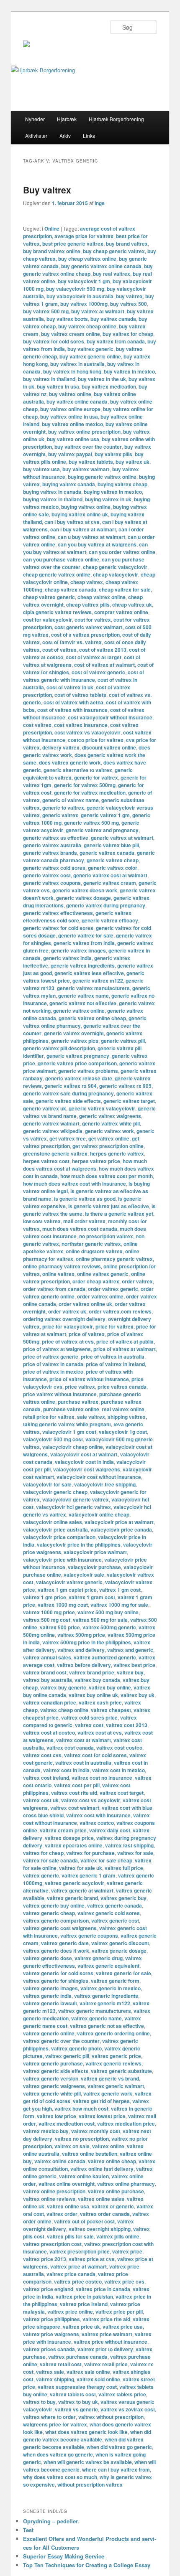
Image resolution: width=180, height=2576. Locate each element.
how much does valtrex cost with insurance (75, 1184)
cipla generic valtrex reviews (57, 612)
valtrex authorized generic (105, 1657)
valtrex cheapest (111, 1710)
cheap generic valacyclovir (115, 567)
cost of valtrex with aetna (73, 702)
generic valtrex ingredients (83, 965)
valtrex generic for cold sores (58, 1973)
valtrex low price (57, 2116)
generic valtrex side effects (68, 1101)
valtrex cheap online (64, 1710)
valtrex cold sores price (89, 1717)
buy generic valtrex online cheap (88, 270)
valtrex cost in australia (83, 1763)
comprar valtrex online (121, 612)
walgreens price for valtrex (55, 2424)
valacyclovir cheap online (73, 1447)
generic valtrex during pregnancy (106, 905)
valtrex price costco (78, 2281)
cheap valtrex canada (71, 589)
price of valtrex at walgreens (57, 1349)
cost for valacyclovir (48, 620)
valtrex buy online (110, 1687)
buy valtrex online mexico (72, 424)
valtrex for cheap (43, 1853)
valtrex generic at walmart (82, 1890)
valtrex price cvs (124, 2281)
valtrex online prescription (54, 2191)
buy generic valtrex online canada (101, 266)
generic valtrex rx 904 (71, 1086)
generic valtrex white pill (111, 1123)
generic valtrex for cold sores (58, 928)
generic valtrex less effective (89, 973)
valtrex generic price (116, 2056)
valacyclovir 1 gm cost (69, 1432)
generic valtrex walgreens (110, 1116)
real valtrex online (123, 1409)
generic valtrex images (78, 950)
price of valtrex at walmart (125, 1349)
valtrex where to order (49, 2417)
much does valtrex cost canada (80, 1229)
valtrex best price (134, 1665)
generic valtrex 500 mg (91, 823)
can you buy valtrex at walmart (85, 548)
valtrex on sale (72, 2146)
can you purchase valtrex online (61, 559)
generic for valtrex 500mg (85, 785)
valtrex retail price (106, 2364)
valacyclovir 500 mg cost (53, 1439)
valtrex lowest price (102, 2116)
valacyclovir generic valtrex (76, 1499)
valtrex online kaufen (84, 2176)
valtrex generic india (47, 1996)
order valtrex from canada (54, 1289)
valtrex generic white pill (52, 2093)
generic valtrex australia (52, 845)
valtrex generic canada (114, 1905)
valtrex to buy (39, 2402)
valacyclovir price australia (55, 1529)
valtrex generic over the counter (61, 2041)
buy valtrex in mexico (129, 371)
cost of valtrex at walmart (104, 665)
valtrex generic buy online (54, 1905)
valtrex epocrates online (74, 1845)
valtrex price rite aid (106, 2319)
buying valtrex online (86, 507)
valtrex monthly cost (96, 2131)
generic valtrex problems (88, 1071)
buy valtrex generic (90, 349)
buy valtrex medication (109, 386)
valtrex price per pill (119, 2312)
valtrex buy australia (48, 1680)
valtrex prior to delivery (105, 2349)
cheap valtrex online (102, 597)
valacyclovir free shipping (105, 1484)
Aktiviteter (36, 136)
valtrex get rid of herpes (101, 2101)
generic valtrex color (113, 868)
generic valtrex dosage (84, 898)
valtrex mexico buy (46, 2131)
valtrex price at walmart (78, 2266)
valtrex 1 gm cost (120, 1590)
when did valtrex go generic (119, 2447)
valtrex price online (70, 2312)
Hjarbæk (67, 119)
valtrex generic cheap (49, 1913)
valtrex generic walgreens (54, 2086)
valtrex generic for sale (123, 1973)
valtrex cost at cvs (100, 1733)
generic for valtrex (96, 777)
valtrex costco (97, 1823)
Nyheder (35, 119)
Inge (100, 203)
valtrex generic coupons (89, 1936)
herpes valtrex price (96, 1161)
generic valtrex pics (75, 1041)
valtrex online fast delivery (102, 2169)
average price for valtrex (84, 236)
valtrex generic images (50, 1988)
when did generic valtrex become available (87, 2436)
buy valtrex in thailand (49, 379)
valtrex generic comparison (56, 1921)
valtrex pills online (118, 2236)
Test (28, 2530)
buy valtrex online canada (77, 401)
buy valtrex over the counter (88, 447)
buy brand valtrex (127, 244)
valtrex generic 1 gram (89, 1875)
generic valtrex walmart (51, 1123)
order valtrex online (100, 1296)
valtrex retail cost (61, 2364)
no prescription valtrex (106, 1236)
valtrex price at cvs (92, 2259)
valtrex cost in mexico (118, 1770)
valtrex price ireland (84, 2304)
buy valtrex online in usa (69, 417)
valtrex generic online (49, 2033)
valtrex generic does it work (56, 1951)
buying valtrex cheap (122, 484)
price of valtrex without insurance (89, 1379)
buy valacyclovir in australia (80, 296)
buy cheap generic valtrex (114, 251)
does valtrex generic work (70, 762)
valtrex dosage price (69, 1838)
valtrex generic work (108, 2093)
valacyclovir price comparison (59, 1537)
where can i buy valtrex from (116, 2469)
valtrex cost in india (66, 1770)
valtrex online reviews (49, 2199)
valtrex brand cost (45, 1672)
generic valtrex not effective (83, 1003)
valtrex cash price (100, 1702)
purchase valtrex (78, 1402)
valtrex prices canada (49, 2349)
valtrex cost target (122, 1793)
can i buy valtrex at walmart (83, 529)
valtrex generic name (96, 2018)
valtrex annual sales (47, 1657)
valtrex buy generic (63, 1687)
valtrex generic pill (67, 2056)
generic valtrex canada (107, 853)
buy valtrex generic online (90, 356)
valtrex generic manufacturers (95, 2011)
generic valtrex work (109, 1131)
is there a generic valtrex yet (119, 1214)
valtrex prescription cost (52, 2244)
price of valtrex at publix (125, 1341)
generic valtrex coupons (52, 883)
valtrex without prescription (111, 2417)
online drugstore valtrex (94, 1251)
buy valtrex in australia (77, 364)
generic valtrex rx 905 (125, 1086)
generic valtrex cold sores (54, 868)
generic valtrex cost (47, 875)
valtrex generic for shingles (56, 1981)
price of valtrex (87, 1334)
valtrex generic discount (120, 1943)
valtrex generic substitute (121, 2071)
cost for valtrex (93, 620)
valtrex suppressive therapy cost (77, 2387)
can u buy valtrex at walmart (91, 537)
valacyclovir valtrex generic (69, 1582)
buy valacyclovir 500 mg (75, 289)
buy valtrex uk (132, 462)
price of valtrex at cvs (68, 1341)
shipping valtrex (127, 1417)
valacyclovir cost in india (84, 1462)
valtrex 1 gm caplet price (67, 1590)
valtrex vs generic (76, 2409)
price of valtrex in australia (113, 1357)
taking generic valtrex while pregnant (67, 1424)
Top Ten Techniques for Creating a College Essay (87, 2565)
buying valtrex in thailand (53, 499)
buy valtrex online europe (70, 409)
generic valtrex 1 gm (105, 815)
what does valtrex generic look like (86, 2432)
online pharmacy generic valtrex (114, 1259)
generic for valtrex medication (90, 793)
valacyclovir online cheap (99, 1514)
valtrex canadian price (50, 1702)
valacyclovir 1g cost (123, 1432)
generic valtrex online (79, 1011)
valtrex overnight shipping (100, 2229)
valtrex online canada (60, 2161)
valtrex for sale (135, 1853)
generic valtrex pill (123, 1041)
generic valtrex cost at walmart (110, 875)
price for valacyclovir (68, 1326)
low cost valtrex (42, 1221)
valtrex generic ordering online (113, 2033)
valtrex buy (130, 1672)
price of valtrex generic (51, 1357)
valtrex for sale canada (50, 1860)
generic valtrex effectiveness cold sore (77, 917)
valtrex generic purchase (53, 2063)
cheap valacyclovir (116, 574)
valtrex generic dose (48, 1958)
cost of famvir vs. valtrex (72, 642)
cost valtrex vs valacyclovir (87, 732)
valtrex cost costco (119, 1748)
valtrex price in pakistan (84, 2297)
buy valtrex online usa (73, 439)
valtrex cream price (63, 1830)
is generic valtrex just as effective (109, 1206)
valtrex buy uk (138, 1695)
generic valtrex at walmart (122, 838)
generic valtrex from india (84, 943)
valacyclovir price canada (121, 1529)
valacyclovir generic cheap (55, 1492)
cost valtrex (37, 725)
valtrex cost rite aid (74, 1793)
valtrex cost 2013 (127, 1725)
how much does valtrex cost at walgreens (85, 1165)
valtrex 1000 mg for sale (119, 1605)
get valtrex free (68, 1138)
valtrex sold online (98, 2379)
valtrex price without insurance (111, 2342)
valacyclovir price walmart (95, 1552)
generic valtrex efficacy (110, 920)
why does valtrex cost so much (60, 2477)
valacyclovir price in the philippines (79, 1545)
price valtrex (80, 1387)
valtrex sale (50, 2372)
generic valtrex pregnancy (78, 1056)
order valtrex (137, 1281)
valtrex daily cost (110, 1830)
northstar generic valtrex (91, 1244)
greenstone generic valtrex (55, 1153)
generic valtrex (60, 815)
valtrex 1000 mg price (49, 1612)
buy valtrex (129, 296)
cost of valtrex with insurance (72, 710)
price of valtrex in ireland (115, 1364)
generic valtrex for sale (86, 935)
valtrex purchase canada (78, 2357)
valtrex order (62, 2214)
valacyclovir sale (84, 1575)
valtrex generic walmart (116, 2086)
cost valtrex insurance (81, 725)
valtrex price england (48, 2289)
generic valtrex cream (110, 883)
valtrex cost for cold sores (95, 1755)
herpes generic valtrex (117, 1153)
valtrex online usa (68, 2206)
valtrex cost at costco (49, 1733)
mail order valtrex (84, 1221)
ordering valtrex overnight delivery (64, 1319)
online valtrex (58, 1274)
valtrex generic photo (76, 2048)
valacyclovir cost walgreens (87, 1469)
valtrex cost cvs (42, 1755)
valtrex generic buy (123, 1898)
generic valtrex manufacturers (93, 988)
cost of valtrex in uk (70, 687)
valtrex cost (89, 1725)
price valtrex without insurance (60, 1394)
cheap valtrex (87, 582)
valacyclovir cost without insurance (99, 1477)
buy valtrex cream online (71, 334)
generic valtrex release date (79, 1078)
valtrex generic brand (72, 1898)
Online (52, 229)
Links (89, 136)
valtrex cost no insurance (102, 1778)
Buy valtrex (47, 190)
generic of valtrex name (71, 800)
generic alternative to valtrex (78, 770)
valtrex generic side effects (56, 2071)
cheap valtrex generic (49, 597)
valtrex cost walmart (75, 1808)
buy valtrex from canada (116, 341)
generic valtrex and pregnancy (102, 830)
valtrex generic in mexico (111, 1988)
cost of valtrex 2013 (103, 650)
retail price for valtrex (49, 1417)
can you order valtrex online (122, 552)
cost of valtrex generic (98, 672)
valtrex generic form (115, 1981)
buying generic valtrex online (102, 477)
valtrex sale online (88, 2372)
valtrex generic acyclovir (75, 1883)
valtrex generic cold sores (109, 1913)
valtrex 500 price (60, 1627)
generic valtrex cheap (113, 860)
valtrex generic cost (115, 1921)
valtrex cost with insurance (98, 1815)
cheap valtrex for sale (125, 589)
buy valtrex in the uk (102, 379)
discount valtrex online (109, 747)
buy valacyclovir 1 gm (84, 281)
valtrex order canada (105, 2214)
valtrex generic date (65, 1943)
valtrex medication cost (67, 2124)
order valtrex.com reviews (120, 1311)
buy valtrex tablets (91, 462)
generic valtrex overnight (74, 1033)
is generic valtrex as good (85, 1199)
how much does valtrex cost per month (107, 1176)
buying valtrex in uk (108, 499)
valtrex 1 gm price (45, 1597)
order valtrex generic (113, 1289)
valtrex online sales (101, 2199)
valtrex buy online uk (93, 1695)
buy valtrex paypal (70, 454)
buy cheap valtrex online (87, 259)
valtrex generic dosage (119, 1951)
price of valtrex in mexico (53, 1372)
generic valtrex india (67, 958)
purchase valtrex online (71, 1409)
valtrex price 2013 (45, 2259)
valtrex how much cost (81, 2109)
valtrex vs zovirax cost (128, 2409)
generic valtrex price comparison (77, 1063)
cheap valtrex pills (88, 605)
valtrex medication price (126, 2124)
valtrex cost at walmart (84, 1740)
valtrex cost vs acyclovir (91, 1800)
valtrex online (108, 2146)
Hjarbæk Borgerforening (116, 119)
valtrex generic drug (99, 1958)
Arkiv (65, 136)
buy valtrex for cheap (128, 334)
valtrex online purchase (116, 2191)
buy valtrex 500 (129, 304)
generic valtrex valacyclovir (102, 1108)
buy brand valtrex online (52, 251)
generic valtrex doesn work (85, 890)
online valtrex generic (103, 1274)
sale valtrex (91, 1417)
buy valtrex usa (41, 469)
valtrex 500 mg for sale (100, 1620)
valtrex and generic (130, 1650)
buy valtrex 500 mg (46, 311)
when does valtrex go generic (58, 2454)
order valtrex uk (67, 1311)
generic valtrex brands (50, 853)
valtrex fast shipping (129, 1845)
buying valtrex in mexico (113, 492)
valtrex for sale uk (81, 1868)
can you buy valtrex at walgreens (97, 544)
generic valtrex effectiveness (58, 913)
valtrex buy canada (97, 1680)
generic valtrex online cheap (92, 1018)
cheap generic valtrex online (57, 574)
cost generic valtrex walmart (89, 627)
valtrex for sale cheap (106, 1860)
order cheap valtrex (96, 1281)
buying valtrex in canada (52, 492)
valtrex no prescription (82, 2139)
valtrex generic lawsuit (50, 2003)
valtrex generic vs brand (110, 2078)
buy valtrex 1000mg (84, 304)
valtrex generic (41, 1875)
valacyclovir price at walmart (119, 1522)
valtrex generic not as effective (107, 2026)
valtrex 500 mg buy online (108, 1612)
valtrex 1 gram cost (92, 1597)
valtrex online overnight (67, 2184)
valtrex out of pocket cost (84, 2221)
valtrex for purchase (90, 1853)
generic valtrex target (129, 1101)
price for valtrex (114, 1326)
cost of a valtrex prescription (85, 635)
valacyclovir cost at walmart (84, 1454)
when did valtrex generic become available (83, 2443)
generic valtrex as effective (56, 838)
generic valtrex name (84, 996)
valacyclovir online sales (53, 1522)
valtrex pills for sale (70, 2236)
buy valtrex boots (67, 319)
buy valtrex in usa (58, 386)
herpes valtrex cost (46, 1161)
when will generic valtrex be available (88, 2462)
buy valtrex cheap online (87, 326)
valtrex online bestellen (90, 2154)
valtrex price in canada (103, 2289)
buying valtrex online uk (80, 514)
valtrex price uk (81, 2327)
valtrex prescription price (80, 2251)
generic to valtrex (63, 808)
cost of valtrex (59, 650)
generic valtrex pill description (59, 1048)
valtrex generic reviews (113, 2063)
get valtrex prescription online (108, 1146)
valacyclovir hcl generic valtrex (73, 1507)
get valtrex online (109, 1138)
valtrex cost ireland (46, 1778)
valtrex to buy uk (78, 2402)
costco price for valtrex (96, 740)
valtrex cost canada (70, 1748)
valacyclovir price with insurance (62, 1560)
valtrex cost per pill (77, 1785)
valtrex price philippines (51, 2319)
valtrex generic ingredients (106, 1996)
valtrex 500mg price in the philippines (87, 1642)
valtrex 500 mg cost (47, 1620)
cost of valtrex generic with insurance (84, 676)
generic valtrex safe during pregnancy (68, 1093)
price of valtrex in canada (53, 1364)
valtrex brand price (92, 1672)
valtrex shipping (55, 2379)
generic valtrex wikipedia (53, 1131)
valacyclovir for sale (47, 1484)
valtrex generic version (51, 2078)
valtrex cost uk (41, 1800)
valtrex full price (124, 1868)
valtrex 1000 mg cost (63, 1605)
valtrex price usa (123, 2327)
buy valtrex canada (113, 319)
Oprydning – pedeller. (51, 2521)
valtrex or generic (113, 2206)
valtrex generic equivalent (108, 1966)
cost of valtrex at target (94, 657)
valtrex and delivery (81, 1650)
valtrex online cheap (112, 2161)
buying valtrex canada (69, 484)
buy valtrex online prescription (84, 432)
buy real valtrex (112, 274)
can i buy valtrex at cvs (72, 522)
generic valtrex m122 (98, 981)
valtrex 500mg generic (109, 1627)
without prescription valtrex (90, 2485)
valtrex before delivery (84, 1665)
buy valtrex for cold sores (54, 341)
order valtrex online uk (85, 1304)
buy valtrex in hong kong (72, 371)
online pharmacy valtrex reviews (62, 1266)
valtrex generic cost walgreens (60, 1928)
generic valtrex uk (45, 1108)
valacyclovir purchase (94, 1567)
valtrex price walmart (107, 2334)
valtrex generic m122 (105, 2003)
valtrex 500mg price (81, 1635)
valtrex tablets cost (73, 2394)
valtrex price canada (71, 2274)
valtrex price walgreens (51, 2334)
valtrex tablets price (122, 2394)
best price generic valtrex (73, 244)
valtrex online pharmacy (126, 2184)
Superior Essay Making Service (64, 2556)
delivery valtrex (61, 747)
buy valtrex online (70, 394)
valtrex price (127, 2251)
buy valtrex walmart (86, 469)
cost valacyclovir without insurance (110, 717)
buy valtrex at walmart (98, 311)
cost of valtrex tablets (80, 695)
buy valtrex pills (113, 454)
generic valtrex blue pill (111, 845)
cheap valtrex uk (132, 605)
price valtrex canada (122, 1387)
